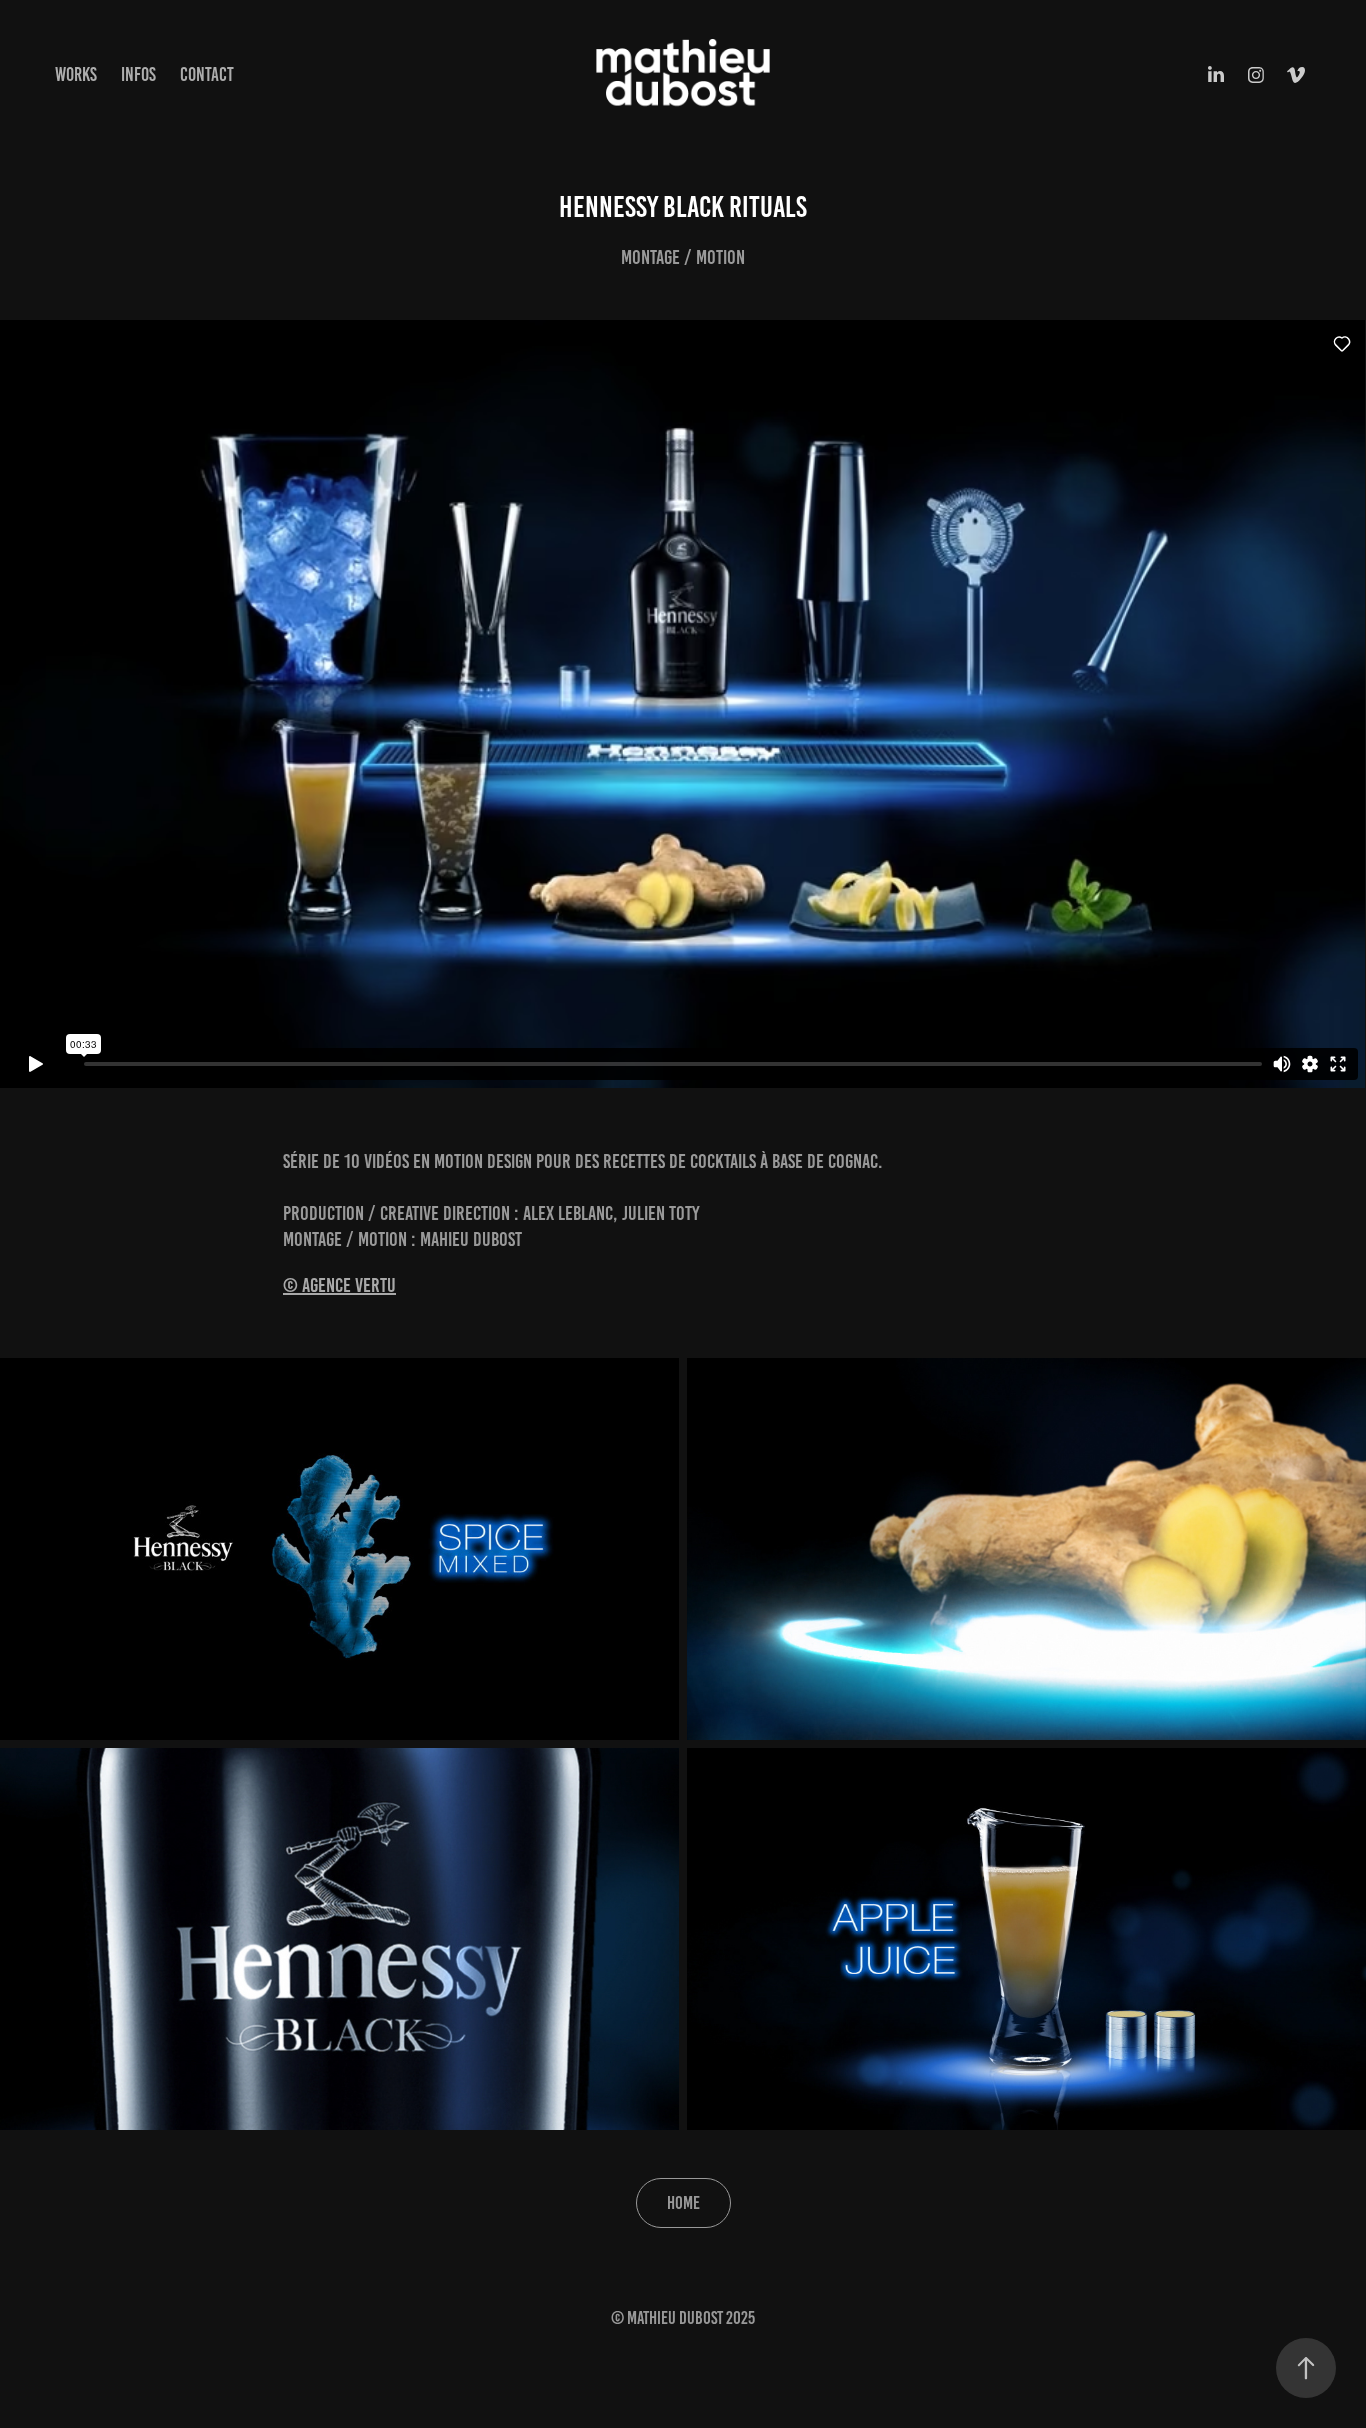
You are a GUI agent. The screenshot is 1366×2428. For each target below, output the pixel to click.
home (683, 2203)
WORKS (76, 74)
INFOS (138, 74)
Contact (207, 74)
